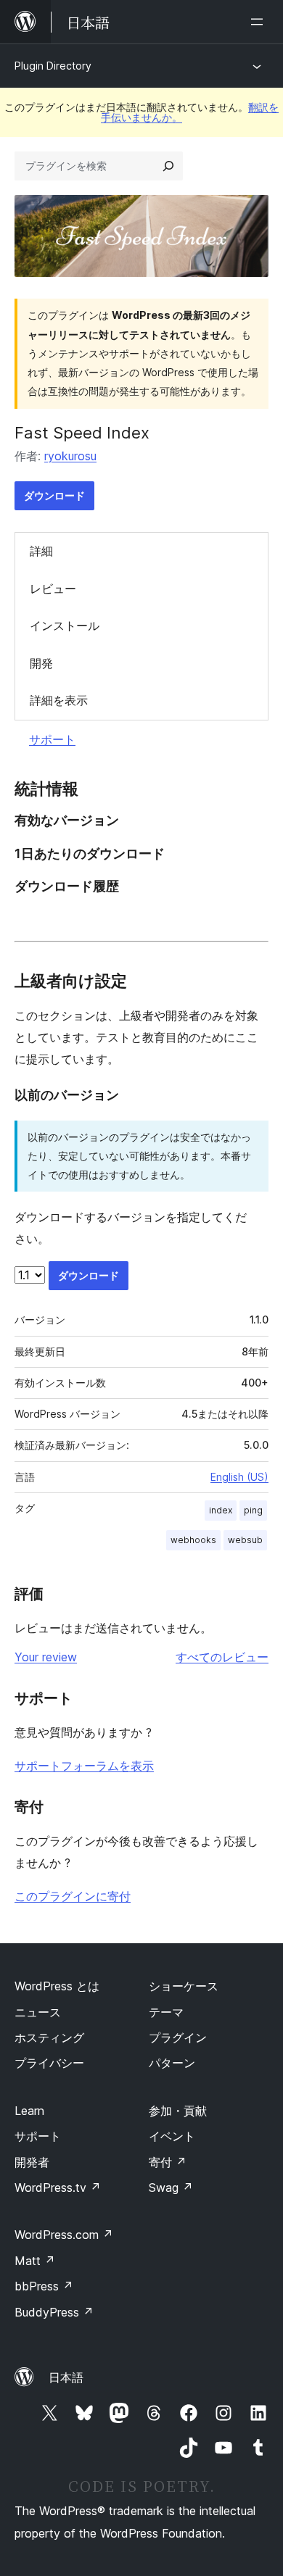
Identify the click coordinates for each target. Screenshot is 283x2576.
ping (253, 1510)
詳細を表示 (59, 700)
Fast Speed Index (82, 433)
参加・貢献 (178, 2111)
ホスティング (49, 2037)
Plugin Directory (53, 66)
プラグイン (178, 2037)
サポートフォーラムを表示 (84, 1766)
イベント (172, 2136)
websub (245, 1540)
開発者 (32, 2162)
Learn (29, 2111)
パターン (172, 2063)
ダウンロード (54, 495)
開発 (41, 663)
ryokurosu (70, 456)
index (221, 1510)
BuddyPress (54, 2312)
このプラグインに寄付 (73, 1896)
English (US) (239, 1477)
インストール (65, 626)
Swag (171, 2187)
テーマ (166, 2012)
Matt (35, 2261)
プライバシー (49, 2063)
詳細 (41, 551)
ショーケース (184, 1986)
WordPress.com (64, 2235)
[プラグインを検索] (168, 166)
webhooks (193, 1540)
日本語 (66, 2377)
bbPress (44, 2286)
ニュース (38, 2012)
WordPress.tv (58, 2187)
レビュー (53, 589)
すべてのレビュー (222, 1657)
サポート (52, 739)
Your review (46, 1657)
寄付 (168, 2162)
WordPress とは (57, 1986)
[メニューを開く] (260, 22)
